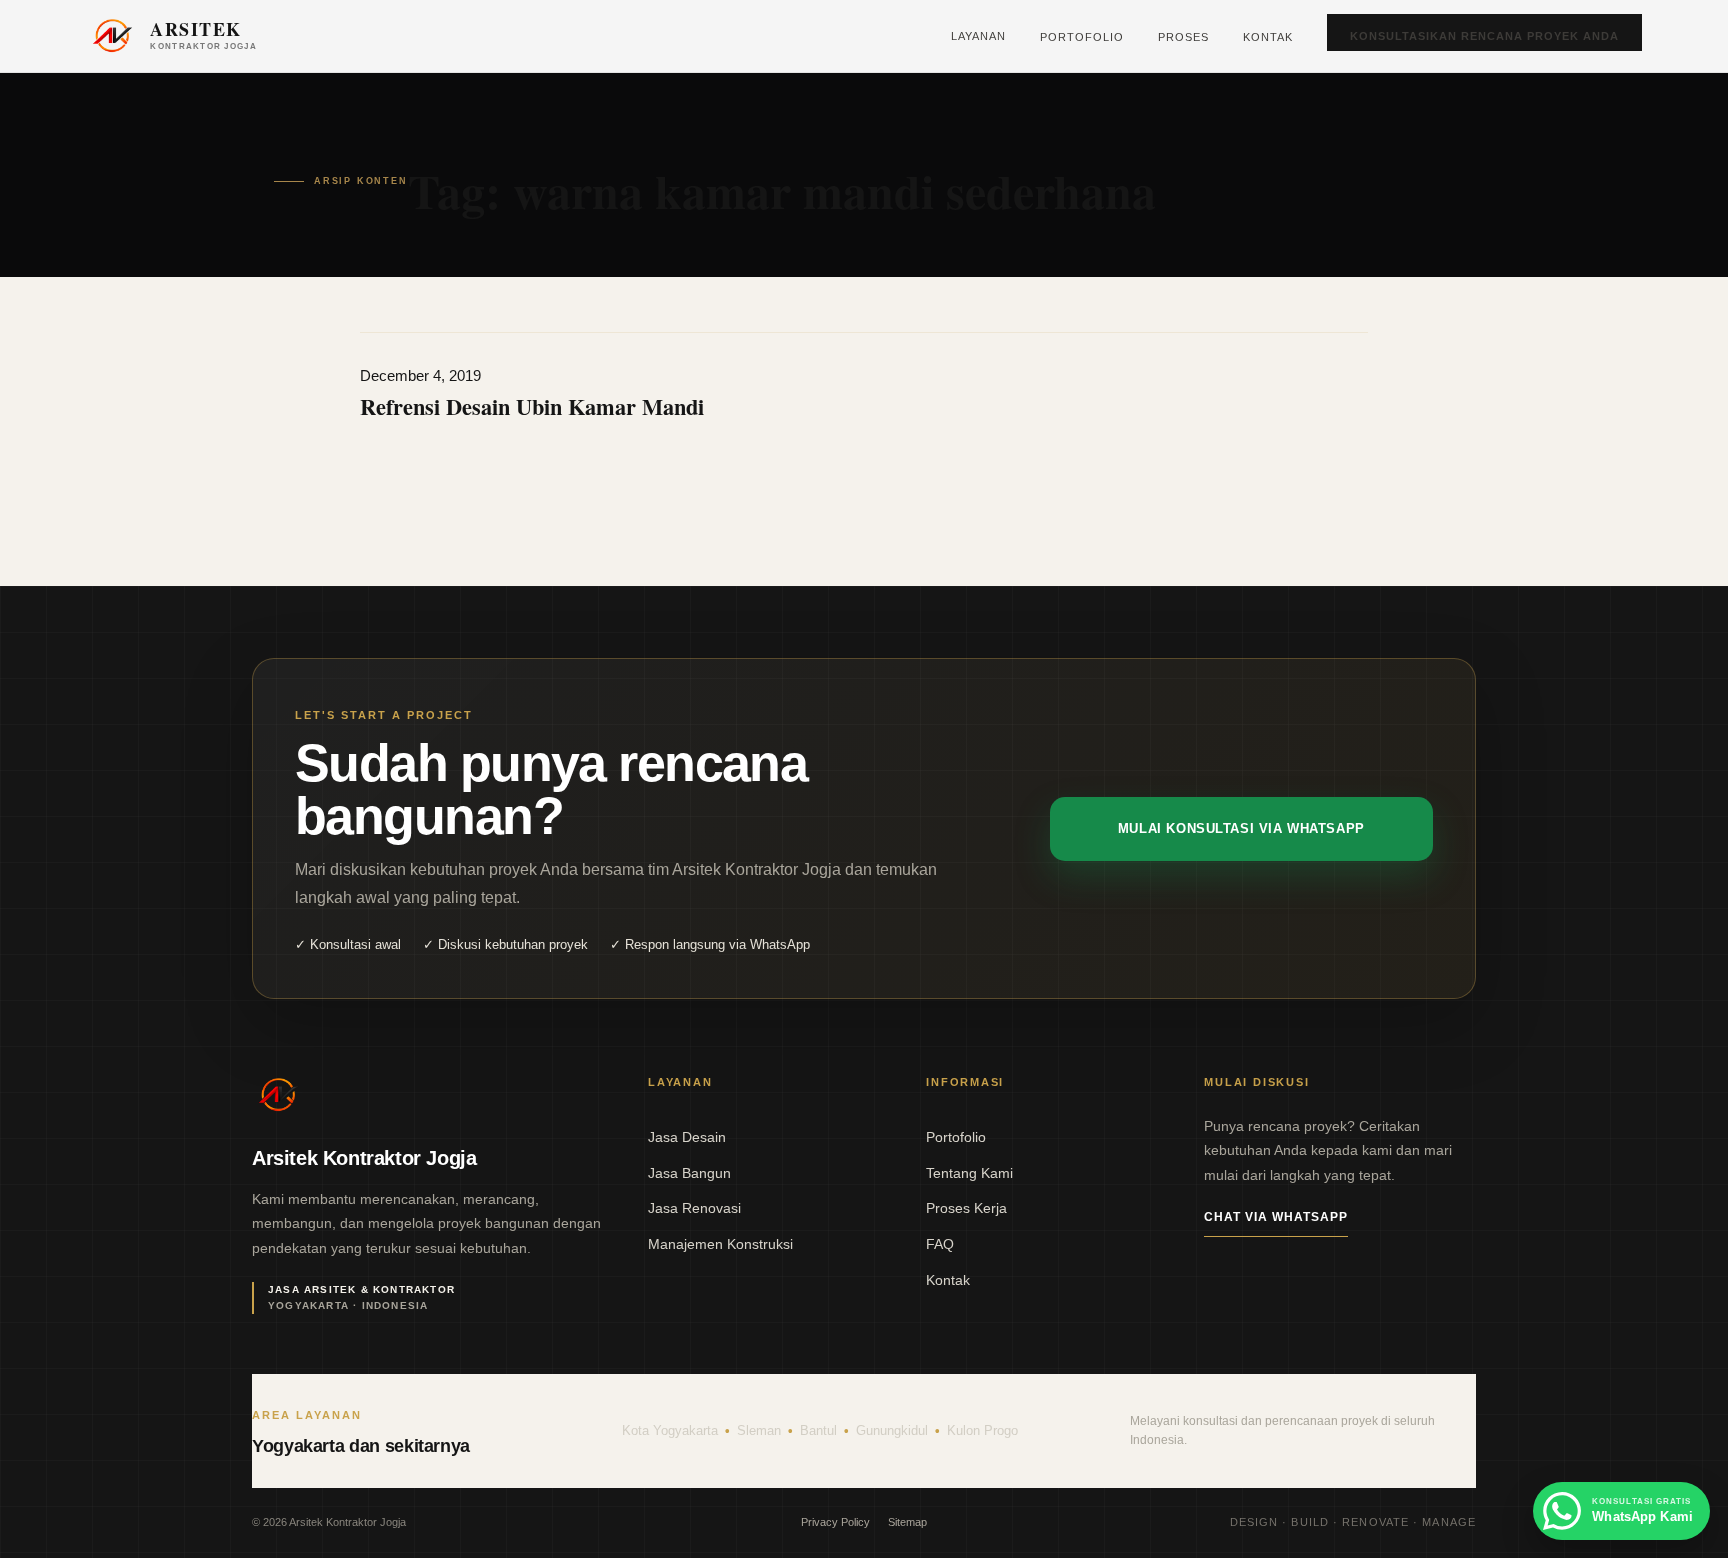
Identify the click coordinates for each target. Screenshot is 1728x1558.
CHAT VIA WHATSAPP (1275, 1217)
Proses (1183, 37)
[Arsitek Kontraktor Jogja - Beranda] (278, 1095)
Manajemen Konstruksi (720, 1244)
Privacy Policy (835, 1522)
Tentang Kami (969, 1173)
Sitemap (907, 1522)
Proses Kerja (966, 1208)
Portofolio (1082, 37)
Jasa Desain (687, 1137)
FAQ (940, 1244)
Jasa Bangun (689, 1173)
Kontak (1268, 37)
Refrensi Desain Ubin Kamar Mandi (532, 406)
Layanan (978, 36)
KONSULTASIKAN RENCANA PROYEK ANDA (1484, 36)
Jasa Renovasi (694, 1208)
